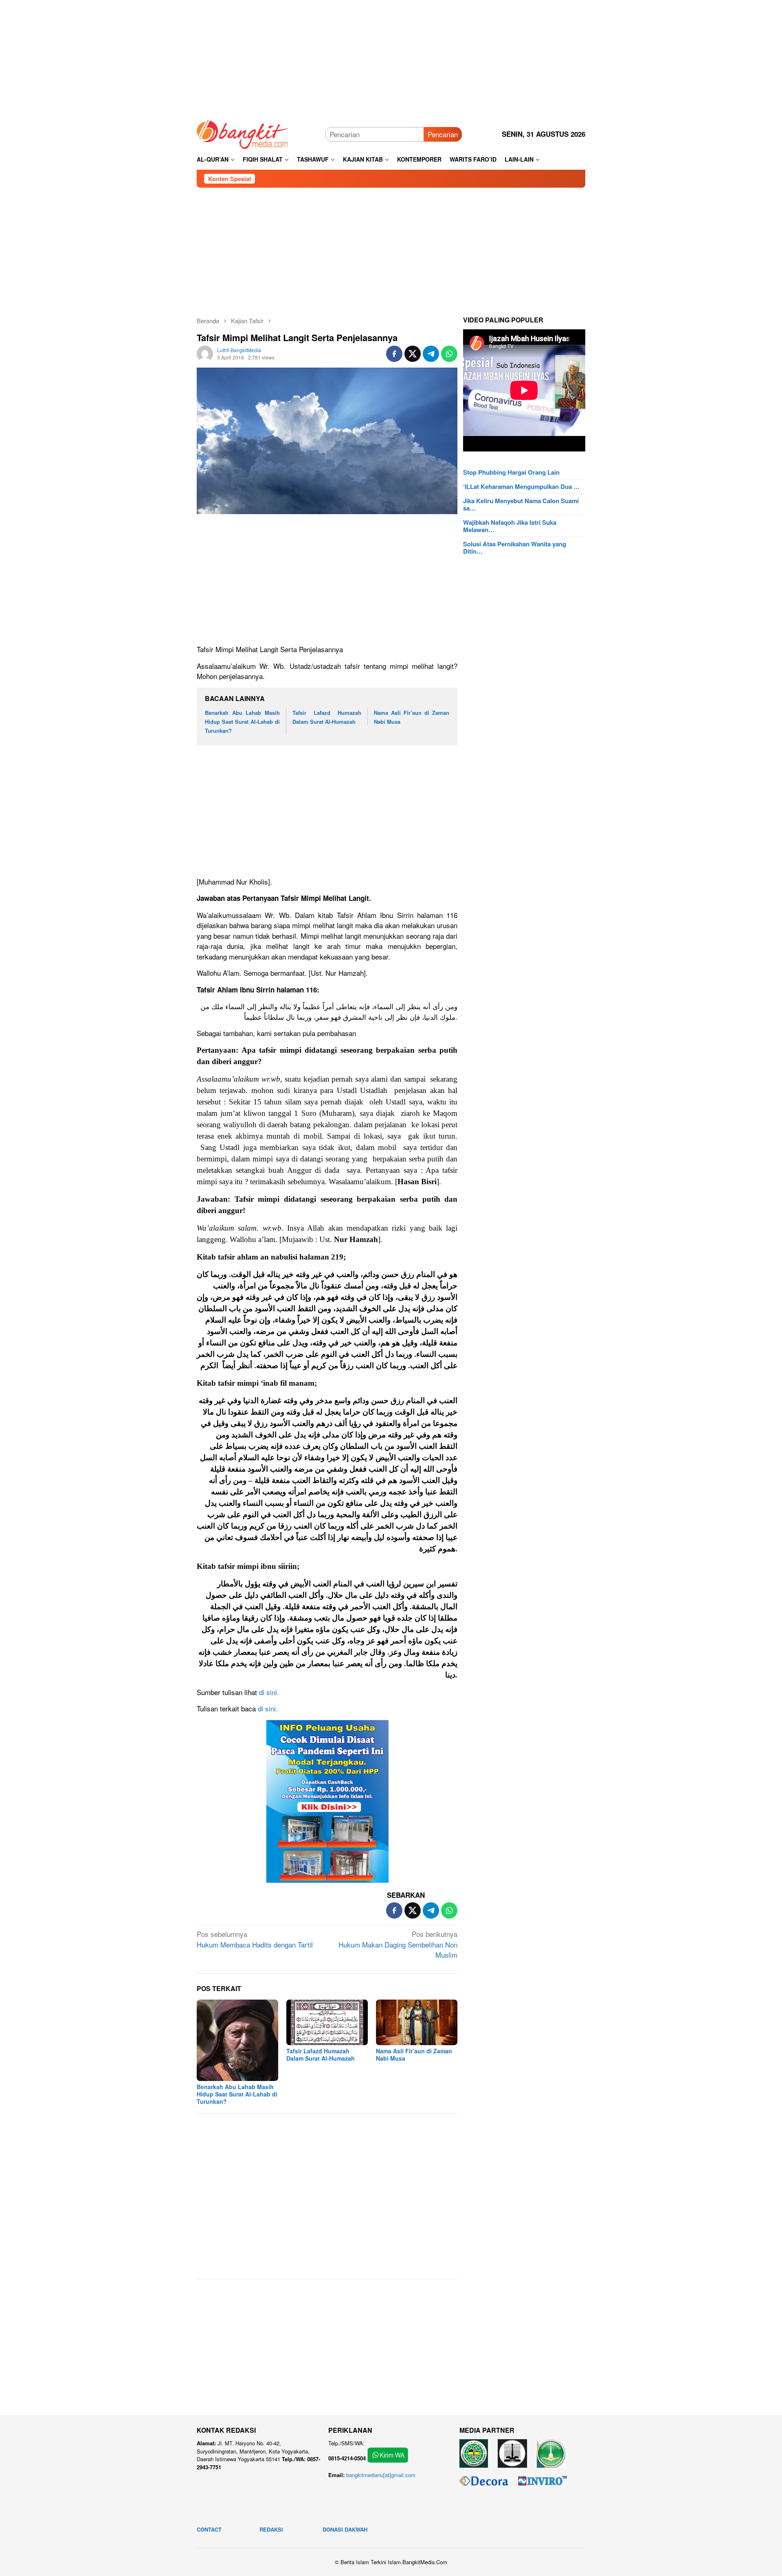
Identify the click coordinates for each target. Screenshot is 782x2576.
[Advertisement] (391, 57)
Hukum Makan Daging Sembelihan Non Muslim (398, 1944)
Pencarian (443, 134)
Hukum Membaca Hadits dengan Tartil (255, 1939)
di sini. (269, 1692)
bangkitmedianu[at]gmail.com (381, 2475)
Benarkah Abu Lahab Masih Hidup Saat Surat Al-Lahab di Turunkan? (242, 722)
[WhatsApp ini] (449, 354)
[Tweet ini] (413, 354)
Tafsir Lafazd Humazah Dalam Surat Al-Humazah (321, 2055)
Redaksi (271, 2529)
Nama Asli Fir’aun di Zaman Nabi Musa (414, 2055)
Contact (209, 2529)
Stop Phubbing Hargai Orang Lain (511, 472)
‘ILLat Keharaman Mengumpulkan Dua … (521, 486)
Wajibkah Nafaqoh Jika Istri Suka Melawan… (510, 526)
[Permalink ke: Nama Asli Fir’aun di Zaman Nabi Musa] (417, 2022)
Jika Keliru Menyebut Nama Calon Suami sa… (521, 504)
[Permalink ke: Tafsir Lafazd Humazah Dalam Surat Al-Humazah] (327, 2022)
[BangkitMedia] (243, 133)
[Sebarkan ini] (394, 354)
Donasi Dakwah (345, 2529)
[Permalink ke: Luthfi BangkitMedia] (205, 352)
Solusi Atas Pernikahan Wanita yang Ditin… (515, 548)
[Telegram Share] (431, 354)
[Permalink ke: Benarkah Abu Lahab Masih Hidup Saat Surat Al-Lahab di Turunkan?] (237, 2040)
